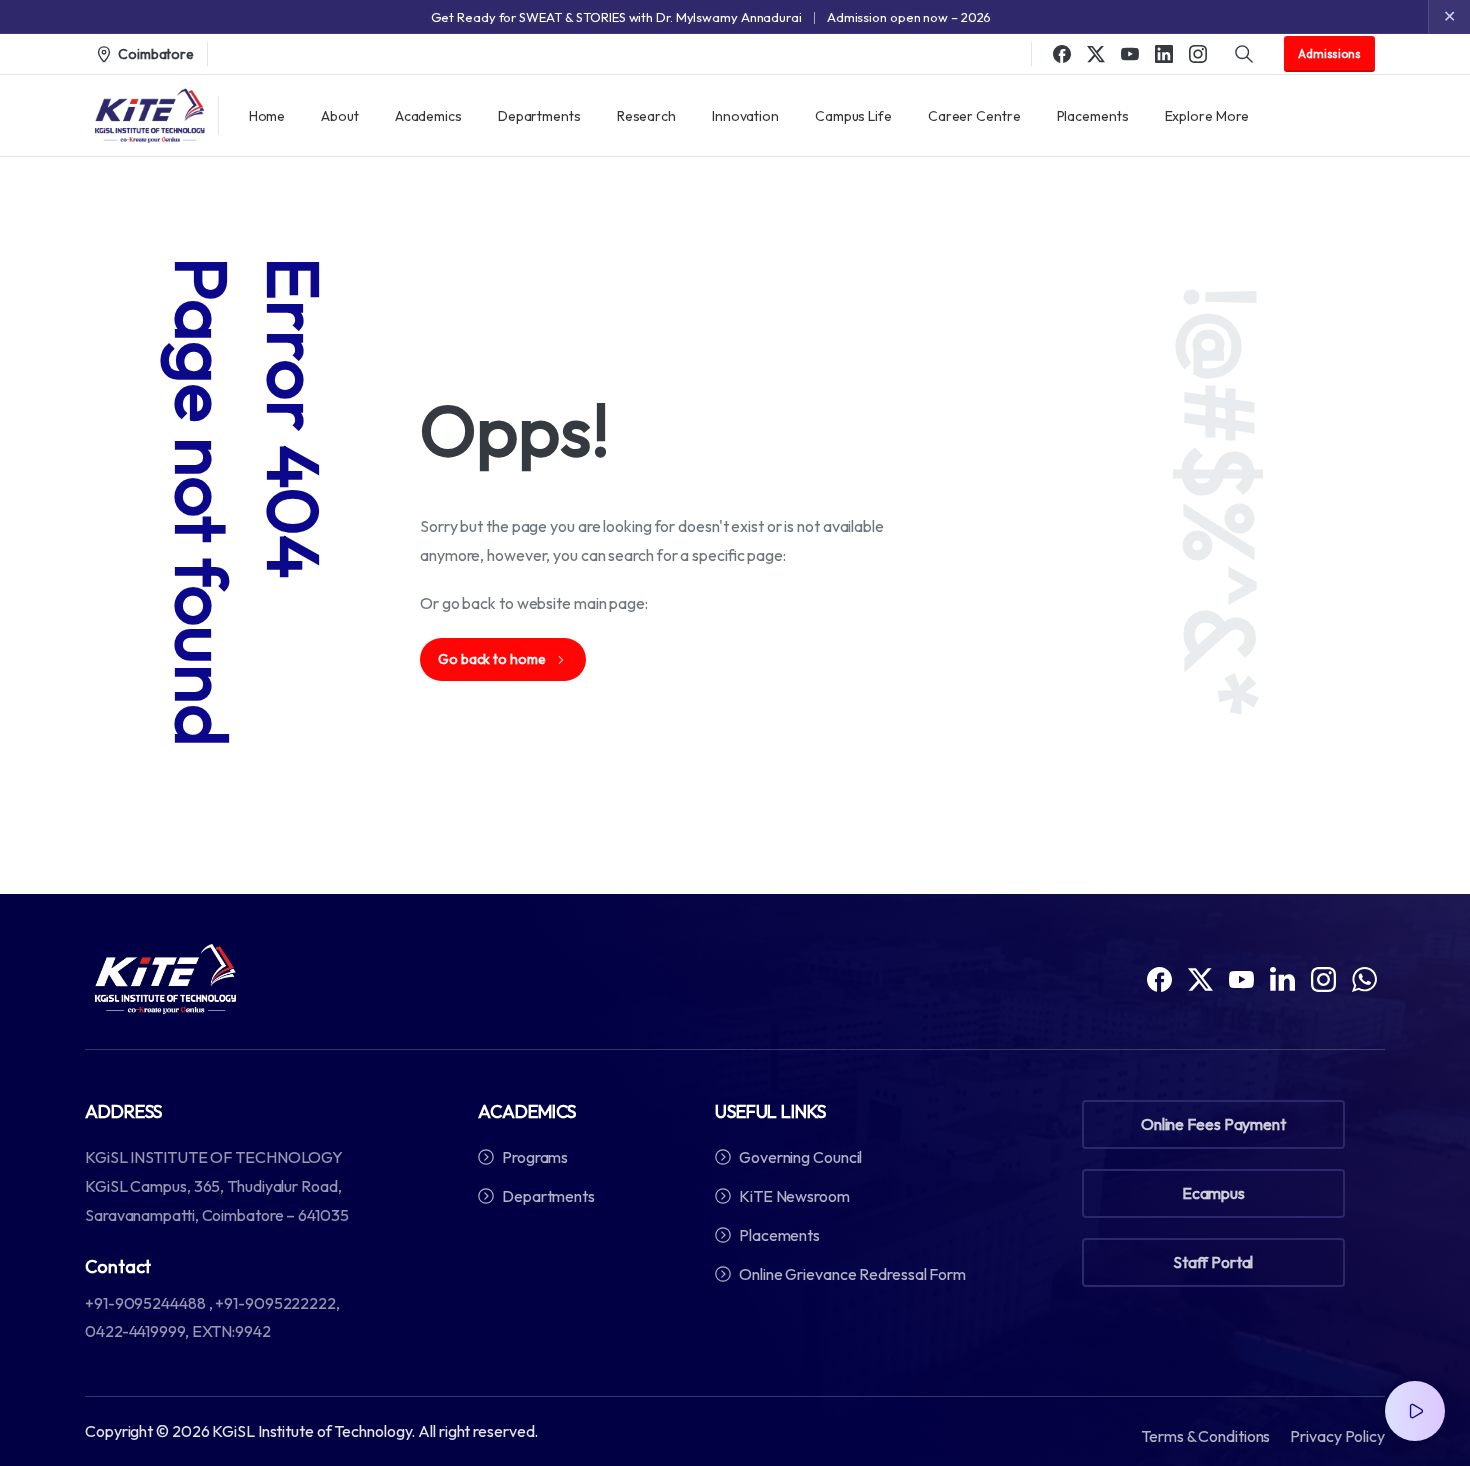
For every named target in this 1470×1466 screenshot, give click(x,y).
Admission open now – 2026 (909, 17)
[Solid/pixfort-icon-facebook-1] (1159, 978)
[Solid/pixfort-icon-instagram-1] (1323, 978)
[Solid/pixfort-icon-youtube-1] (1241, 978)
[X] (1096, 54)
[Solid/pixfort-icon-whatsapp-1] (1364, 978)
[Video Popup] (1415, 1411)
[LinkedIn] (1164, 54)
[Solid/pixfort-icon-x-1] (1200, 978)
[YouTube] (1130, 54)
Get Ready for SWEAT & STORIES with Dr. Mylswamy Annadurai (616, 17)
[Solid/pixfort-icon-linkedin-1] (1282, 978)
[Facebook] (1062, 54)
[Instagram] (1198, 54)
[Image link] (165, 979)
